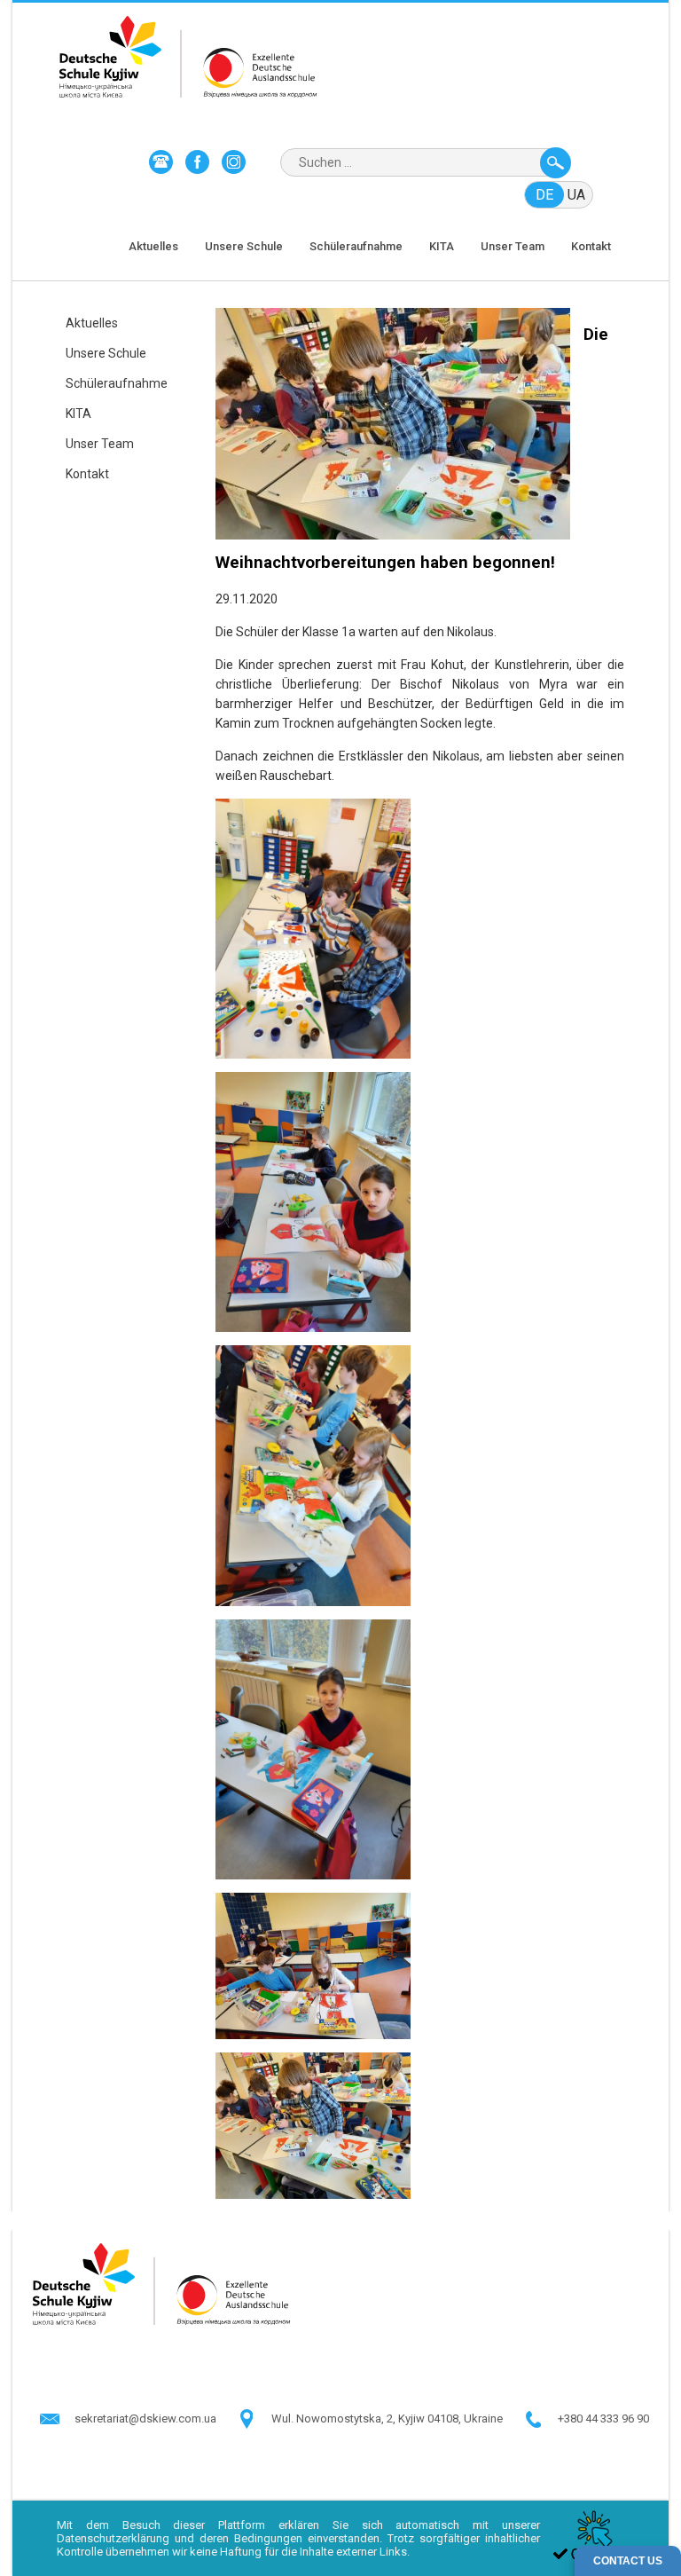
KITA (442, 246)
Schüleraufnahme (356, 246)
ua (576, 195)
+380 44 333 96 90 (603, 2418)
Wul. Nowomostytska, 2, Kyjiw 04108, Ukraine (387, 2418)
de (544, 195)
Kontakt (591, 246)
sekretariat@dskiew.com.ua (145, 2418)
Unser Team (513, 246)
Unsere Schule (244, 246)
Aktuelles (153, 246)
